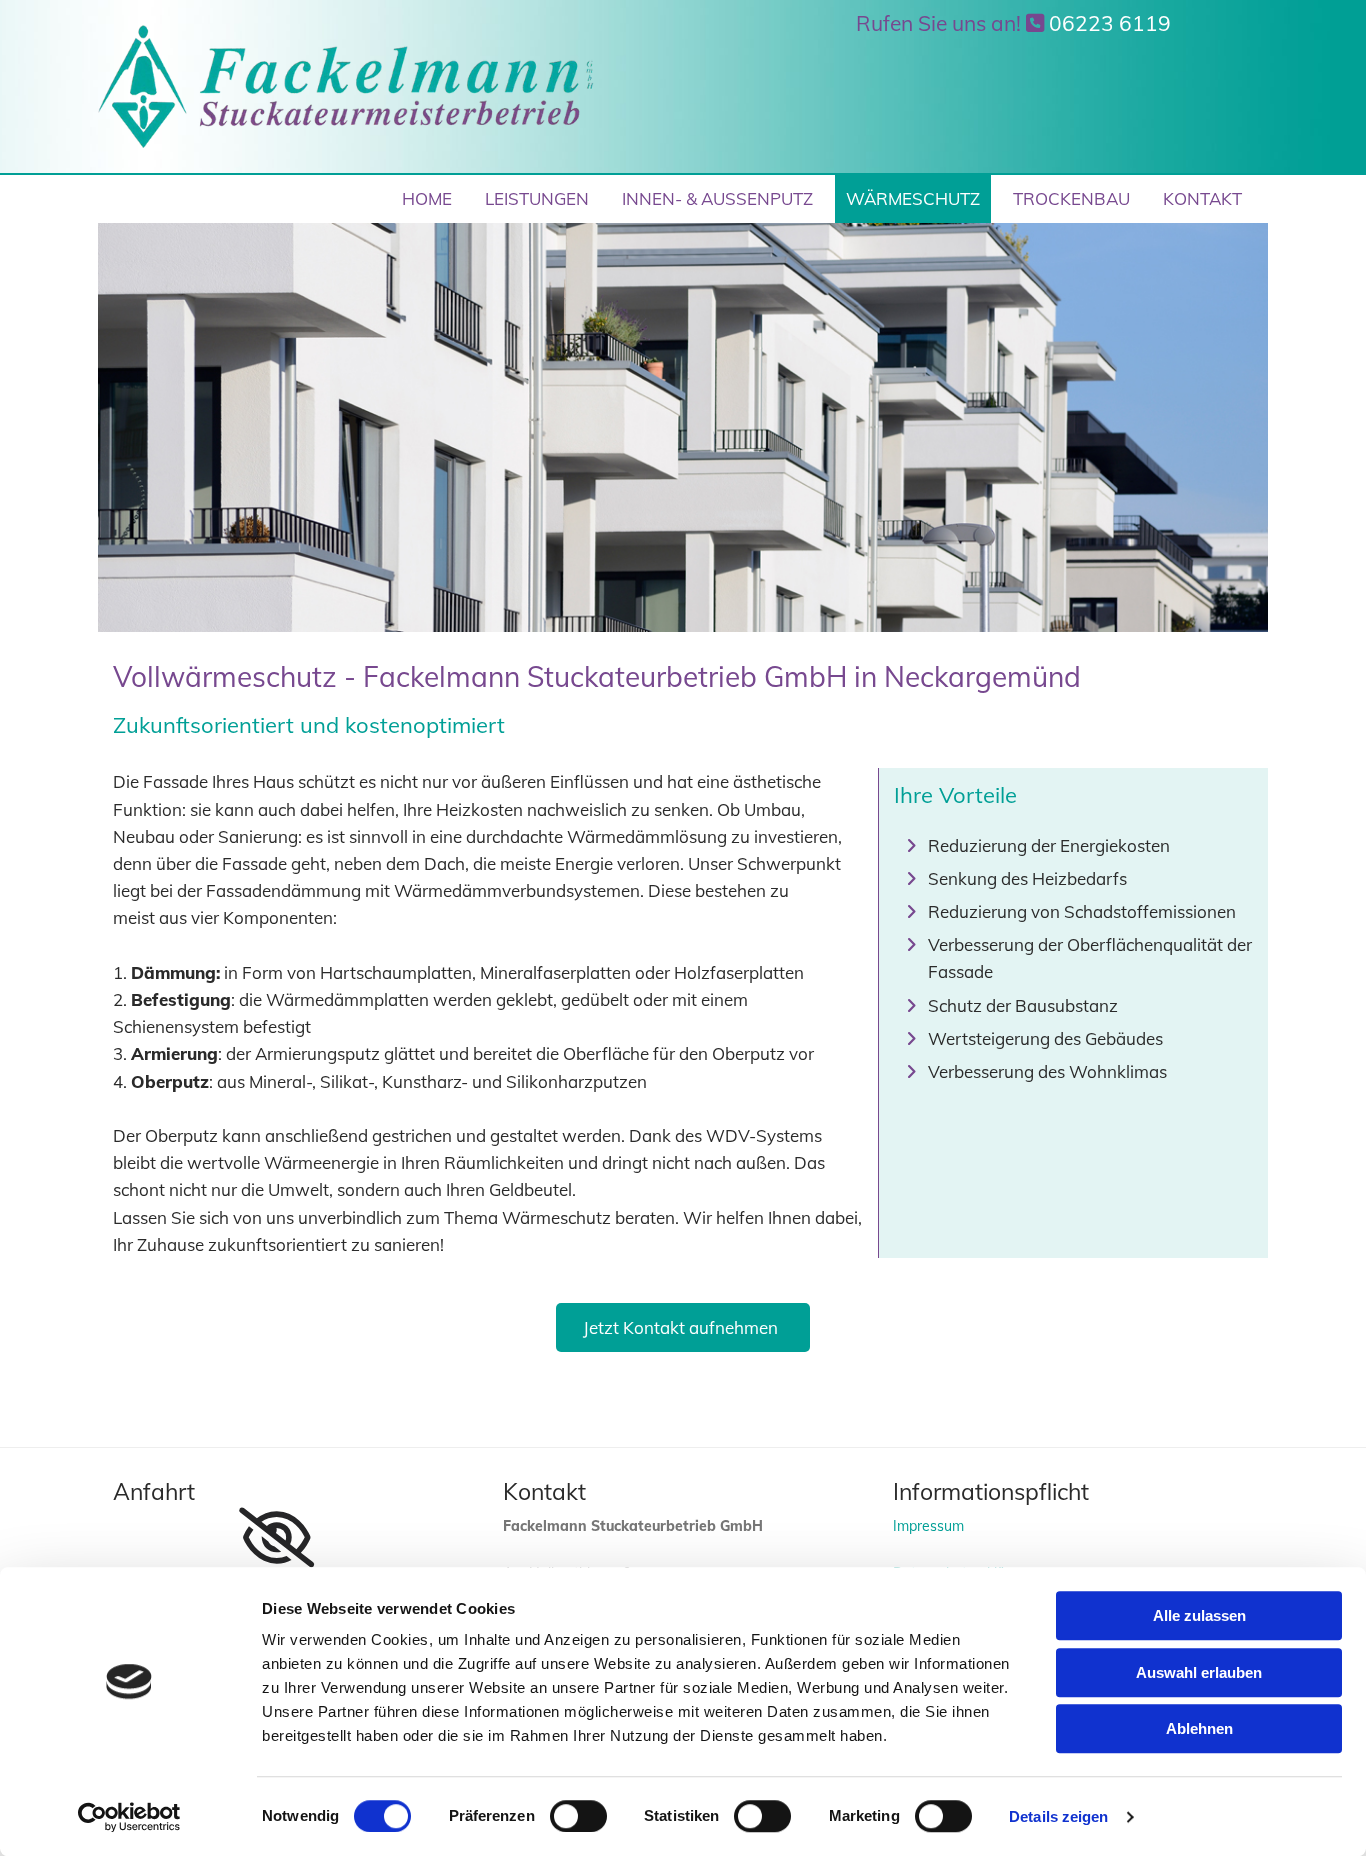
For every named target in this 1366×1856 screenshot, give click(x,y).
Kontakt (1202, 198)
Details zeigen (1058, 1816)
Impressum (928, 1526)
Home (427, 198)
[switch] (578, 1816)
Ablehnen (1199, 1728)
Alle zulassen (1199, 1615)
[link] (276, 1538)
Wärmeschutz (913, 198)
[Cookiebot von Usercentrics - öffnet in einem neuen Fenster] (129, 1817)
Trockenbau (1071, 198)
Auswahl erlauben (1199, 1672)
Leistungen (537, 198)
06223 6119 (1110, 23)
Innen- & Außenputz (717, 198)
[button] (683, 1327)
